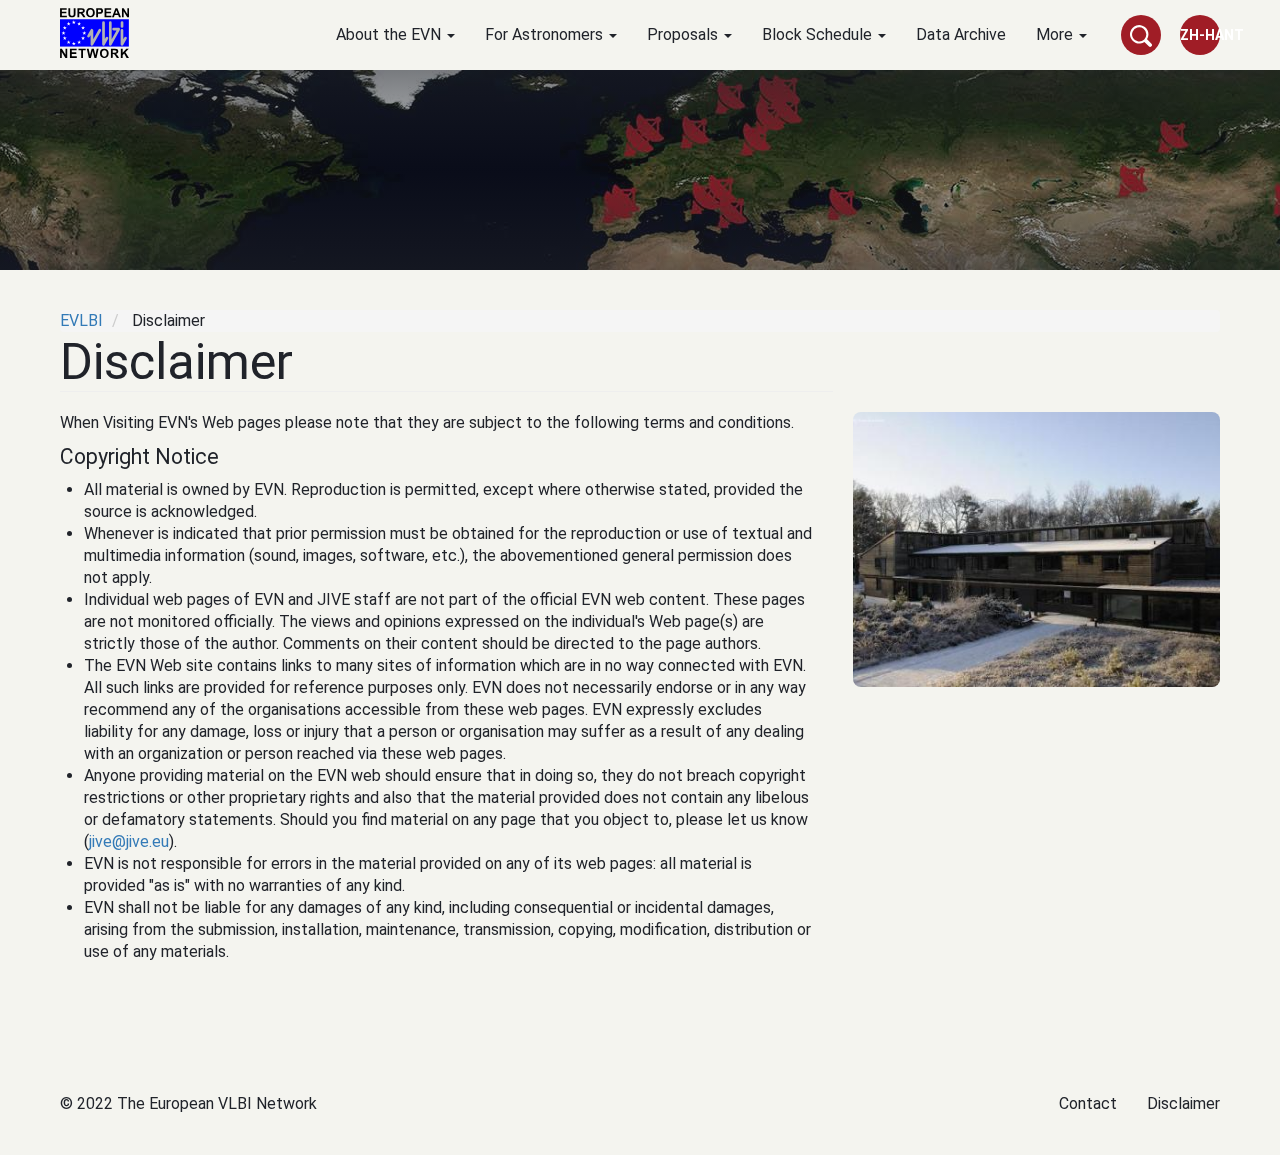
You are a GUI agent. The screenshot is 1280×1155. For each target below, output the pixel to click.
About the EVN (390, 34)
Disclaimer (1183, 1103)
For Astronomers (546, 34)
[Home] (102, 33)
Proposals (684, 34)
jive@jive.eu (129, 841)
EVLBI (81, 320)
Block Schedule (819, 34)
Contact (1088, 1103)
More (1056, 34)
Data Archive (961, 34)
